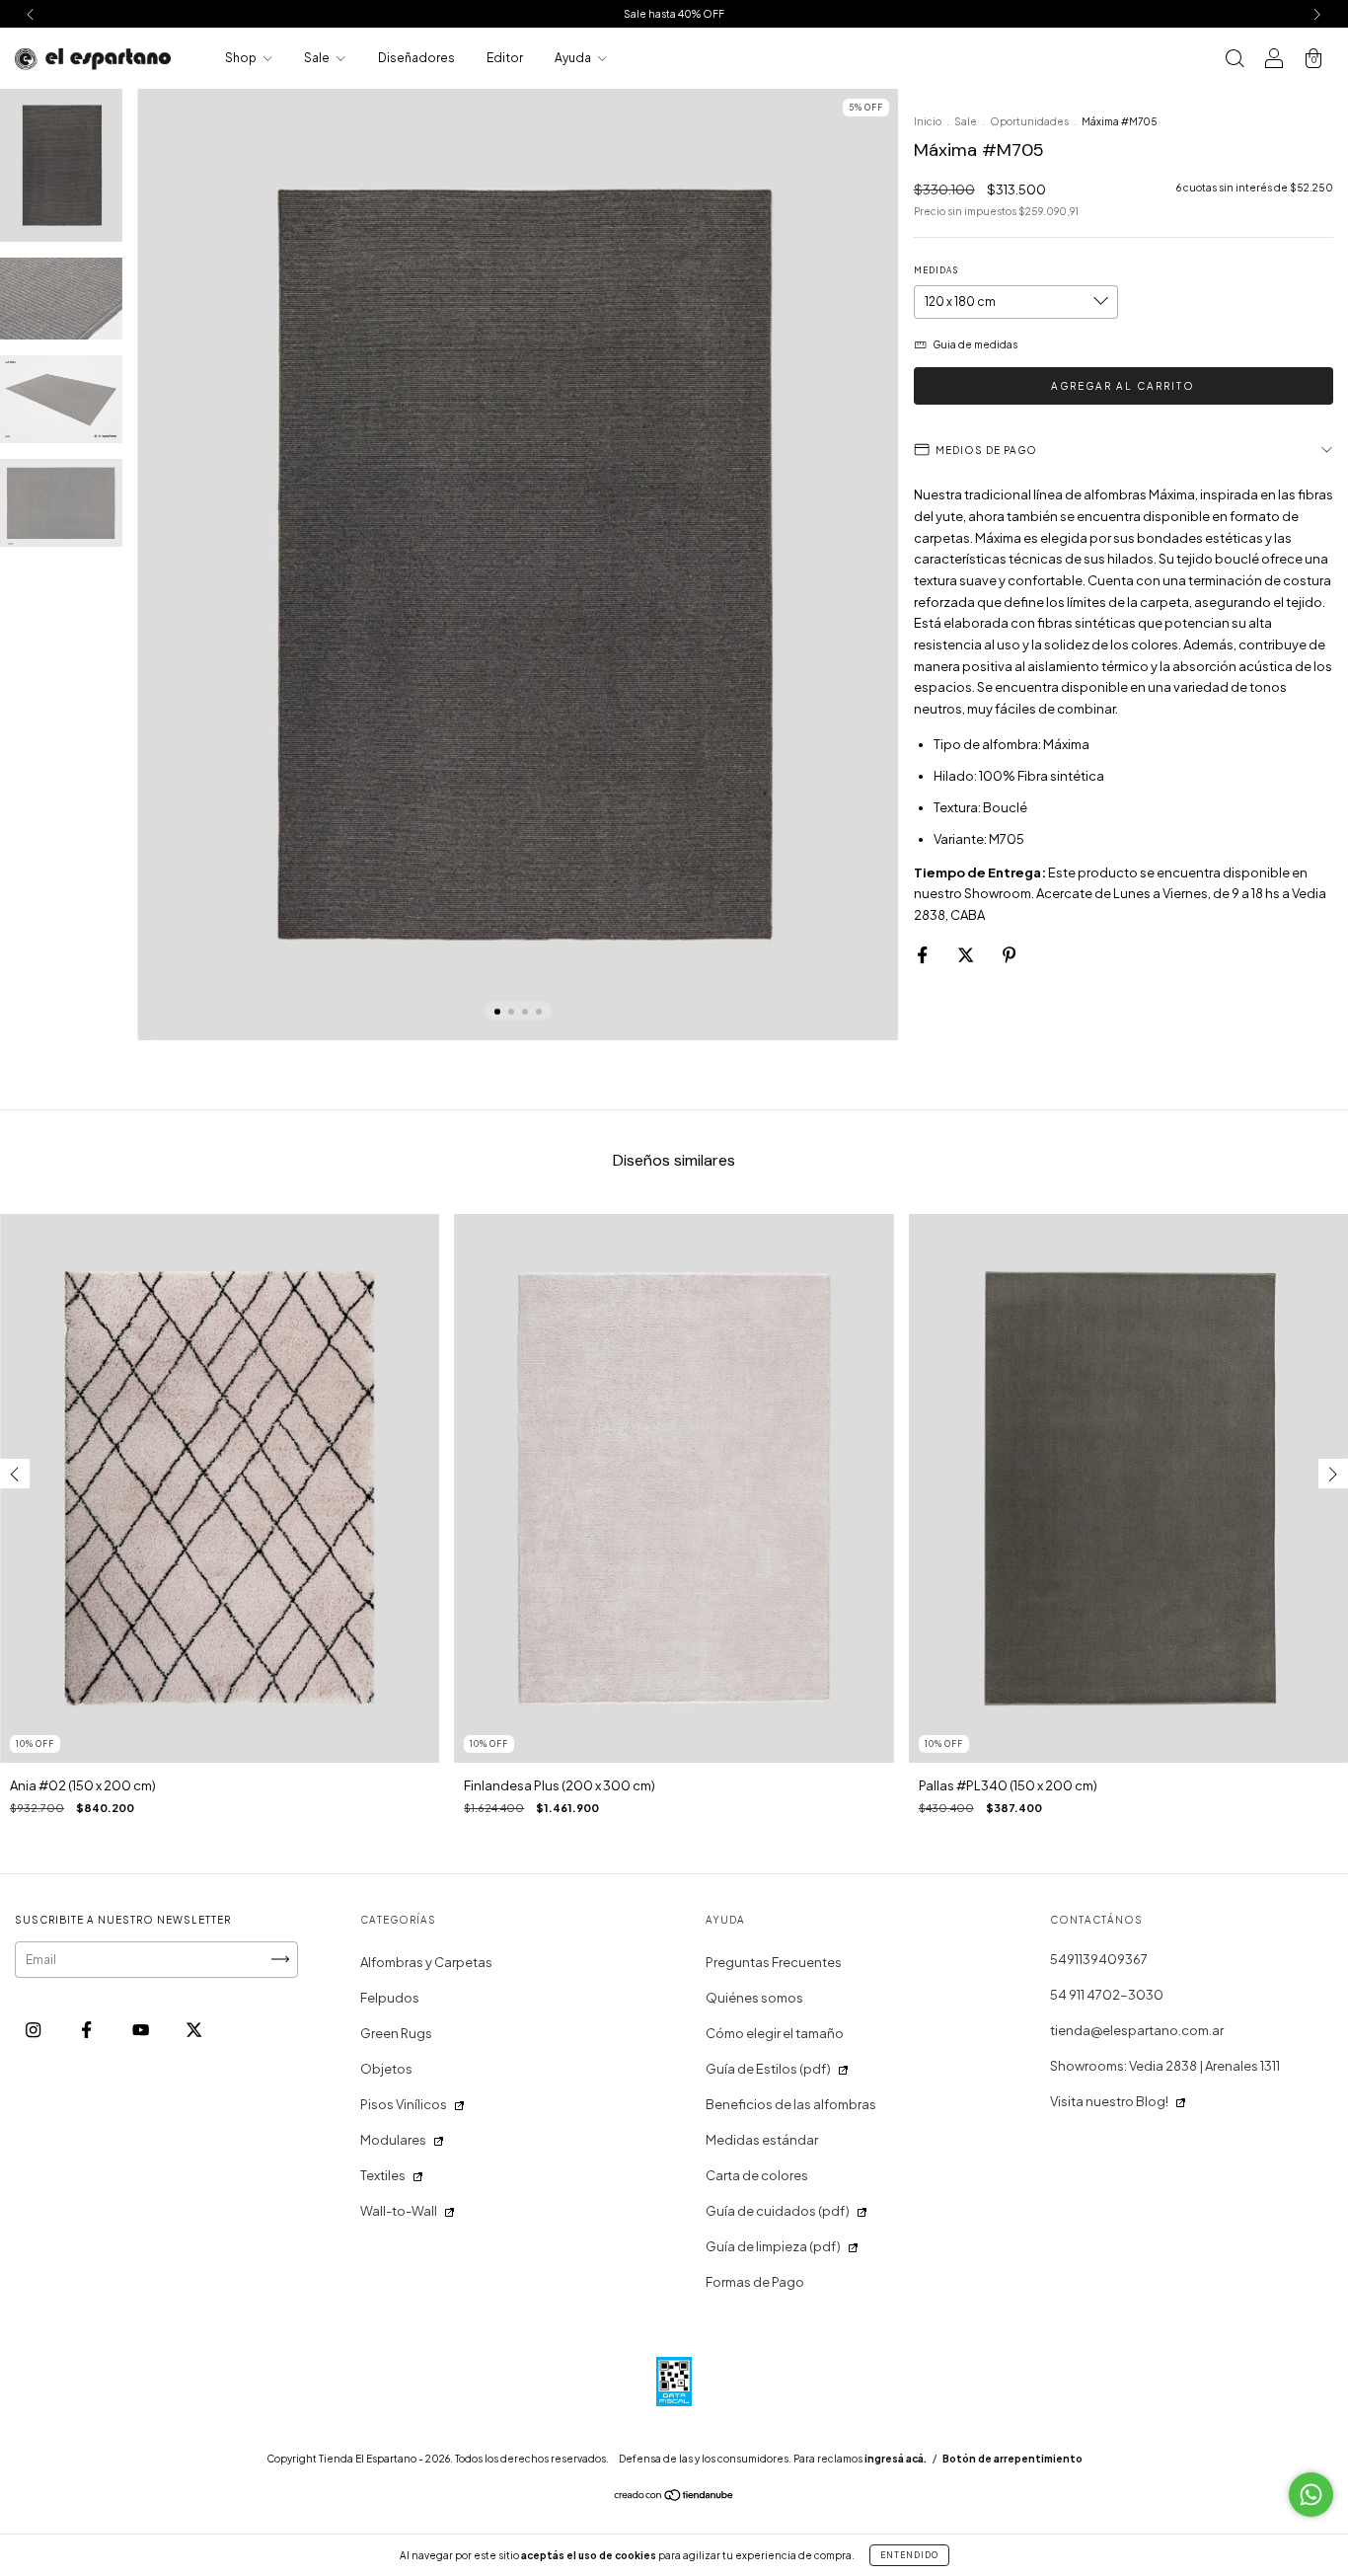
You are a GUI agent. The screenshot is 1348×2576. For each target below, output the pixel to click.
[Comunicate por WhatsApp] (1311, 2495)
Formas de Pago (755, 2282)
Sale (318, 58)
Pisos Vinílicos (404, 2104)
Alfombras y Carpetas (426, 1962)
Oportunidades (1029, 121)
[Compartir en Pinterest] (1009, 954)
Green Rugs (396, 2033)
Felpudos (390, 1998)
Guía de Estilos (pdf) (768, 2069)
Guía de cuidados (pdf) (778, 2211)
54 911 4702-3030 (1107, 1995)
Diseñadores (416, 58)
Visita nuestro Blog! (1109, 2101)
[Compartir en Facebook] (923, 954)
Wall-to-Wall (399, 2211)
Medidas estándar (762, 2140)
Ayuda (574, 58)
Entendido (909, 2555)
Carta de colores (757, 2175)
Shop (242, 58)
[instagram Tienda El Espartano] (34, 2029)
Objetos (386, 2069)
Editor (505, 58)
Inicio (928, 121)
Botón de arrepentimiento (1012, 2459)
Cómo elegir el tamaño (775, 2033)
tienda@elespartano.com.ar (1137, 2030)
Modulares (393, 2140)
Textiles (383, 2175)
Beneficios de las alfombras (791, 2104)
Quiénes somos (754, 1998)
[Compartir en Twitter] (967, 954)
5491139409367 (1099, 1959)
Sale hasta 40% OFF (674, 14)
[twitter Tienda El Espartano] (194, 2029)
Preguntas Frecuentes (774, 1962)
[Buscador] (1235, 60)
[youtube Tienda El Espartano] (142, 2029)
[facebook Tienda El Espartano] (87, 2029)
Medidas (936, 270)
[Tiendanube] (674, 2497)
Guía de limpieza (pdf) (773, 2246)
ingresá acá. (896, 2459)
